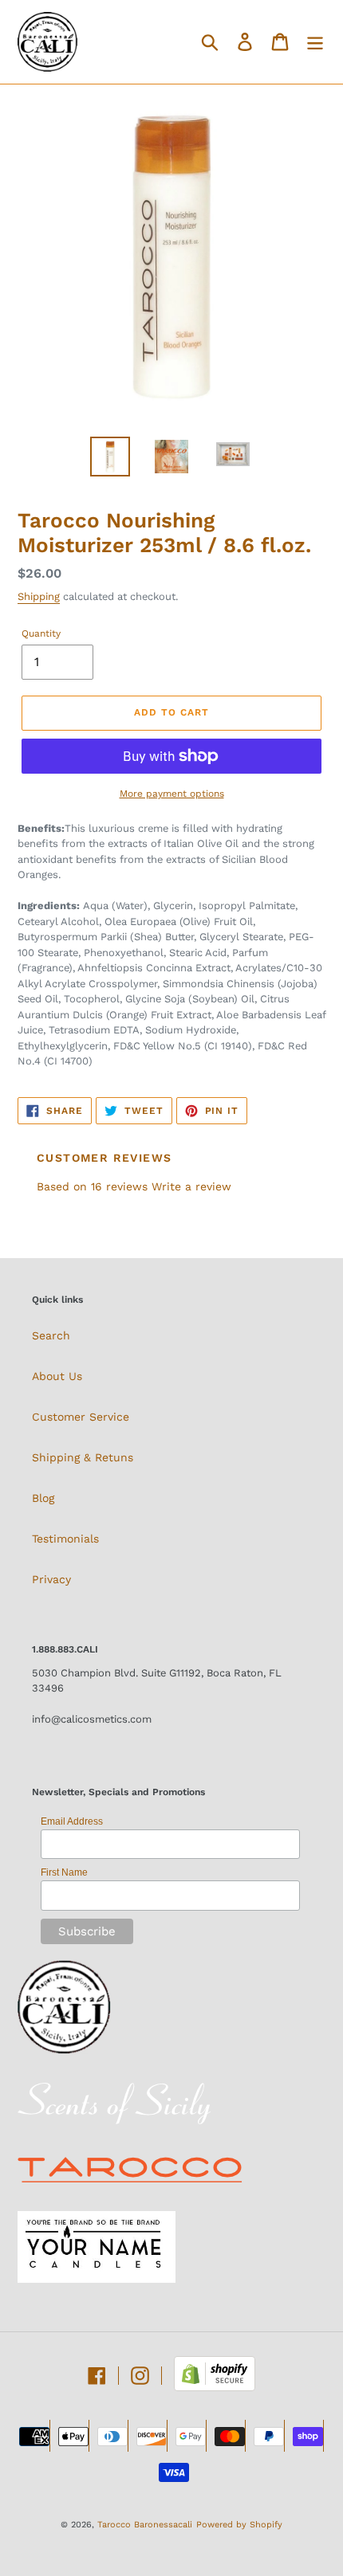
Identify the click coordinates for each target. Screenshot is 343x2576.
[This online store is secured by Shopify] (215, 2387)
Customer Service (81, 1417)
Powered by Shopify (239, 2525)
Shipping (39, 596)
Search (51, 1335)
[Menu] (315, 42)
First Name (64, 1872)
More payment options (172, 794)
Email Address (72, 1821)
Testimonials (65, 1539)
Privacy (51, 1579)
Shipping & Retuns (83, 1457)
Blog (43, 1498)
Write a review (191, 1186)
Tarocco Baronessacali (145, 2525)
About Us (57, 1376)
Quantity (41, 633)
